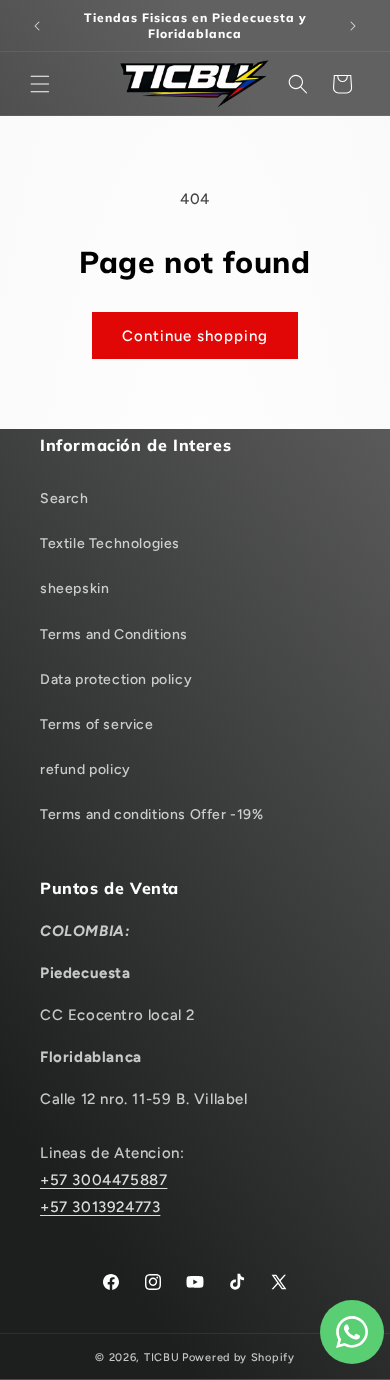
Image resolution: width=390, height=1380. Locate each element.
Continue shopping (195, 336)
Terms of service (97, 724)
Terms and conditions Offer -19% (152, 814)
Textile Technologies (110, 543)
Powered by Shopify (238, 1357)
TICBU (162, 1357)
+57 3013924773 (100, 1207)
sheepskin (74, 588)
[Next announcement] (353, 26)
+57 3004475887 (103, 1180)
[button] (40, 84)
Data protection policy (116, 679)
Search (64, 498)
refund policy (85, 769)
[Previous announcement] (37, 26)
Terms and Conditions (114, 634)
